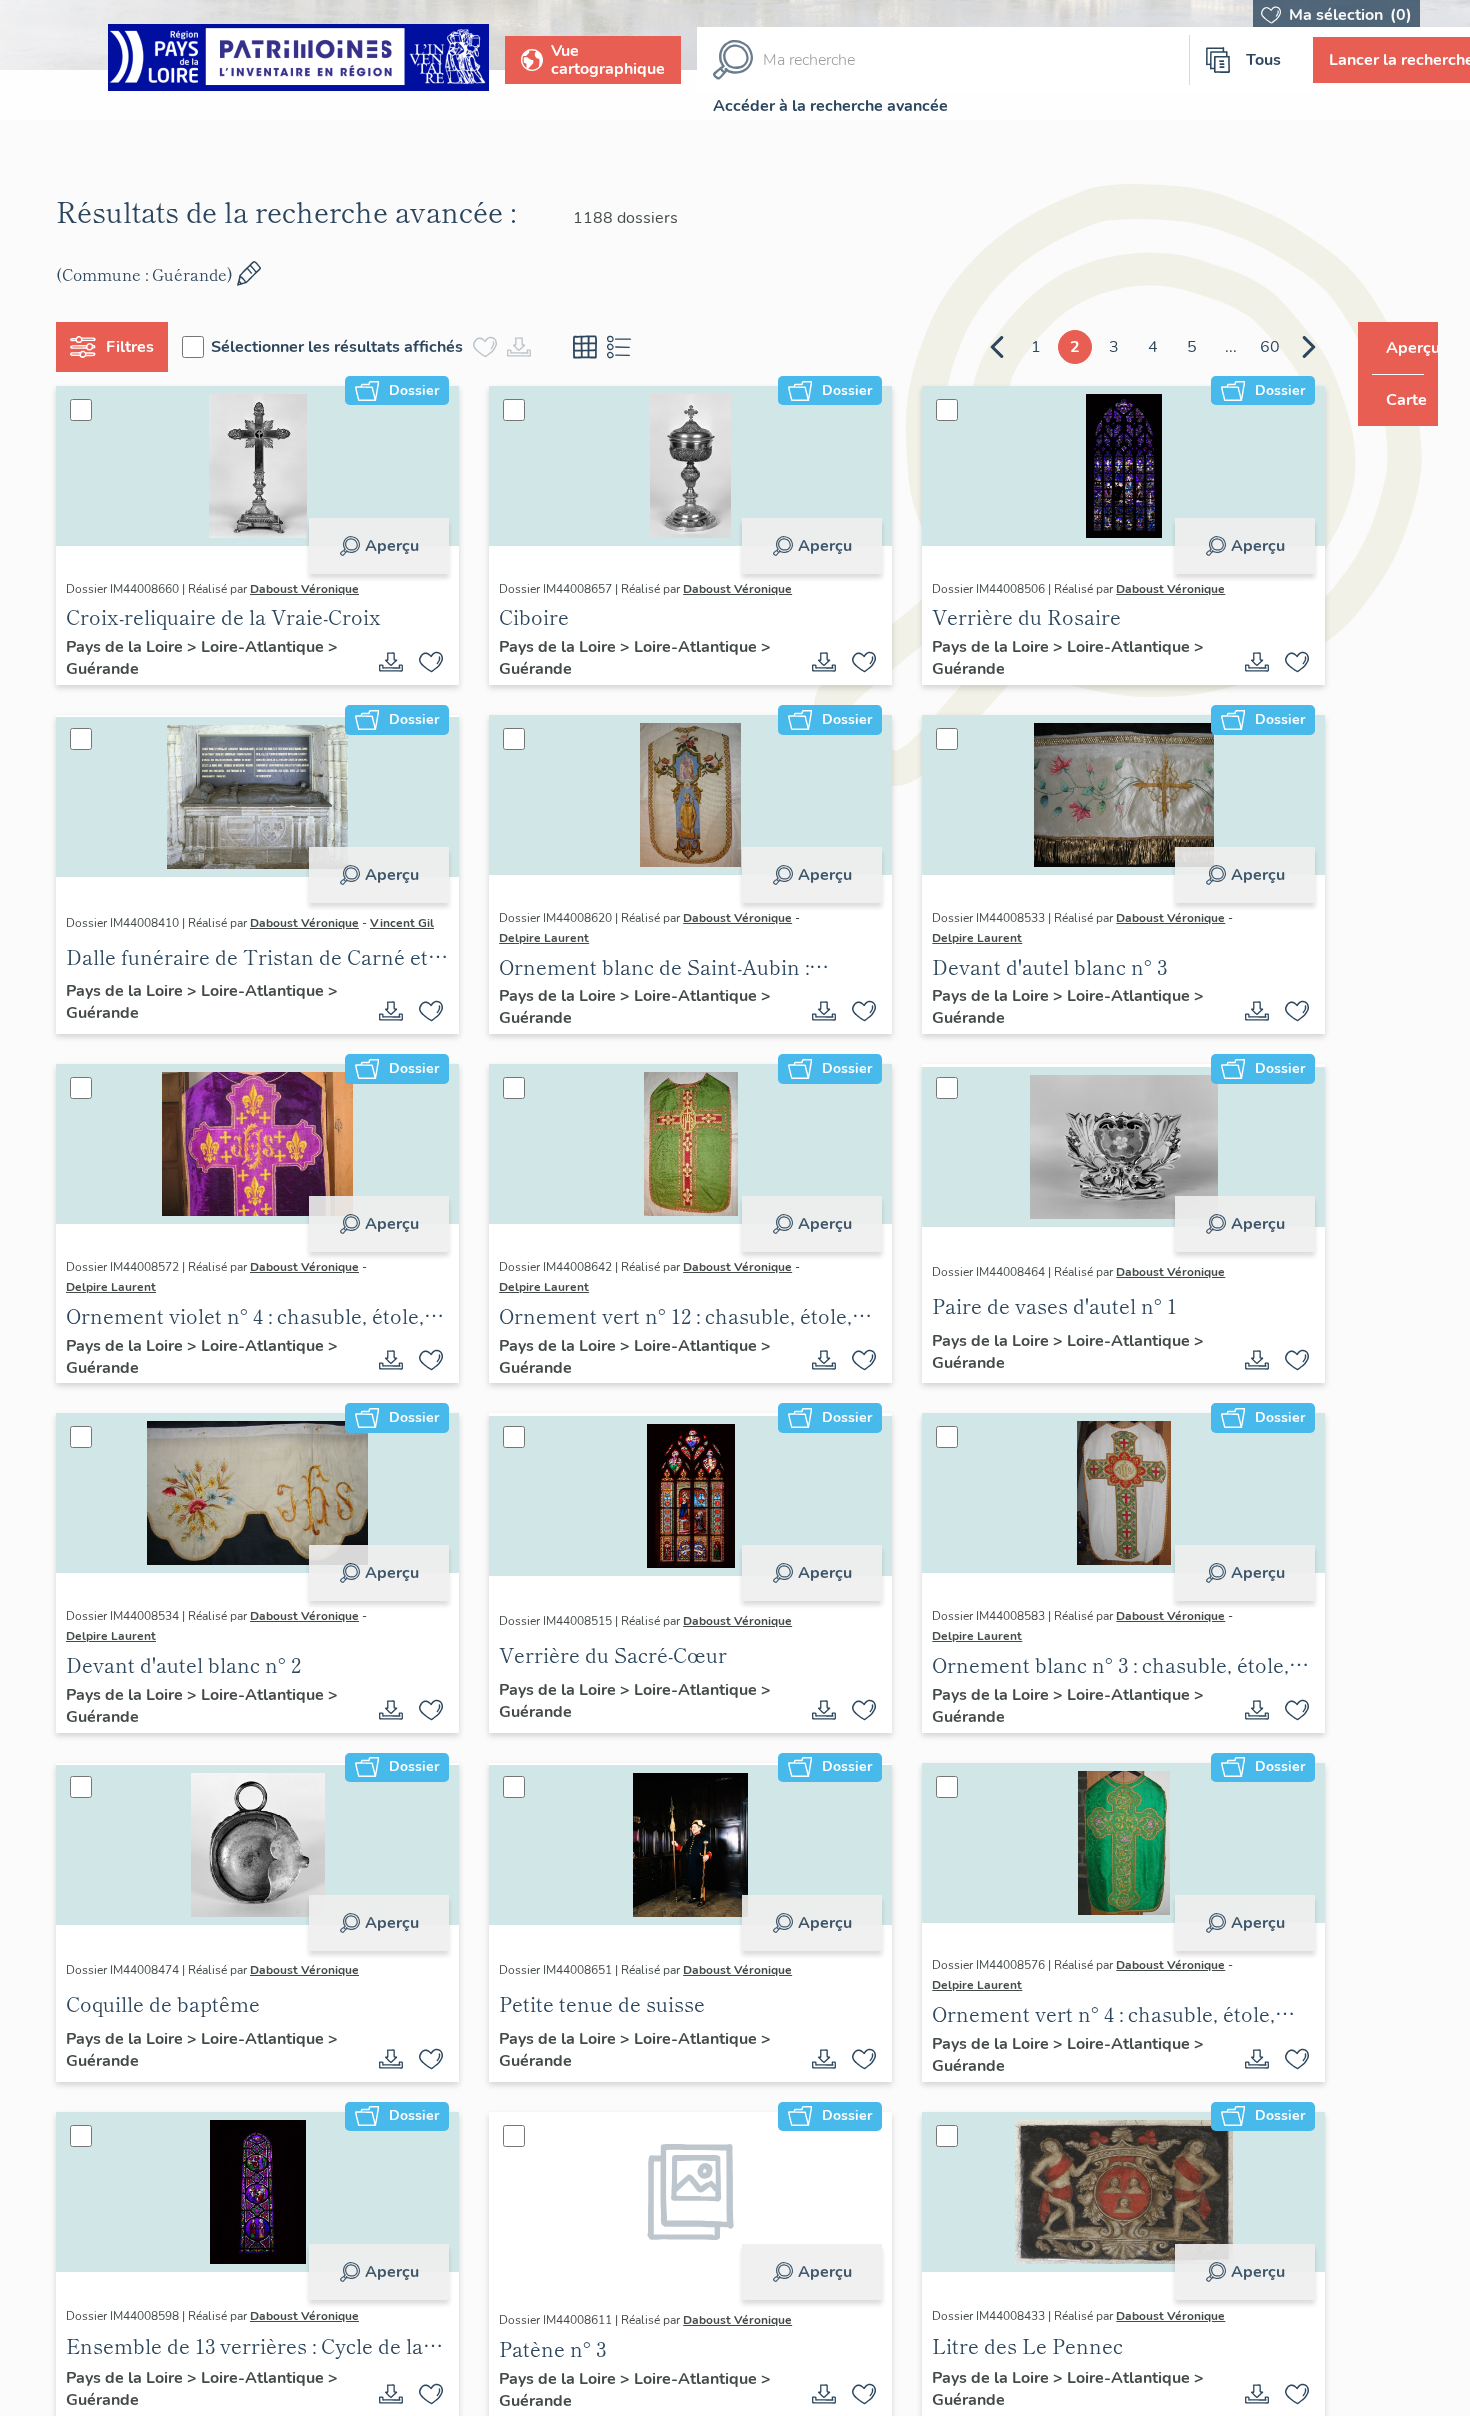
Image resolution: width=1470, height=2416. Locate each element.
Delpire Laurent (537, 938)
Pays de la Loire (134, 647)
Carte (1392, 400)
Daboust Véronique (312, 589)
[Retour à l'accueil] (298, 60)
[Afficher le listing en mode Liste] (627, 347)
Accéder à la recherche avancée (830, 106)
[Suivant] (1271, 347)
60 (1232, 347)
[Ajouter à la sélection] (424, 662)
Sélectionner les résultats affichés (345, 347)
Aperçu (384, 546)
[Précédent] (959, 347)
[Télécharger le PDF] (384, 662)
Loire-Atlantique (272, 647)
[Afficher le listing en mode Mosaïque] (593, 347)
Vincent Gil (410, 923)
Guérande (110, 669)
